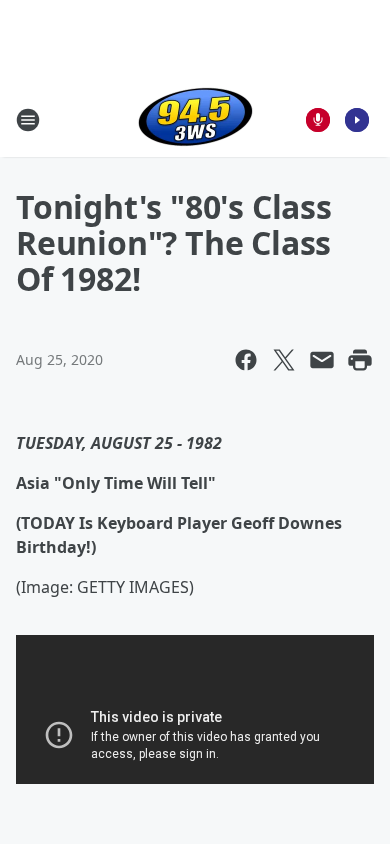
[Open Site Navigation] (28, 120)
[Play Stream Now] (357, 120)
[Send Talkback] (318, 120)
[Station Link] (195, 119)
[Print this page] (360, 360)
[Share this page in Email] (322, 360)
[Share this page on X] (284, 360)
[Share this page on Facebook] (246, 360)
